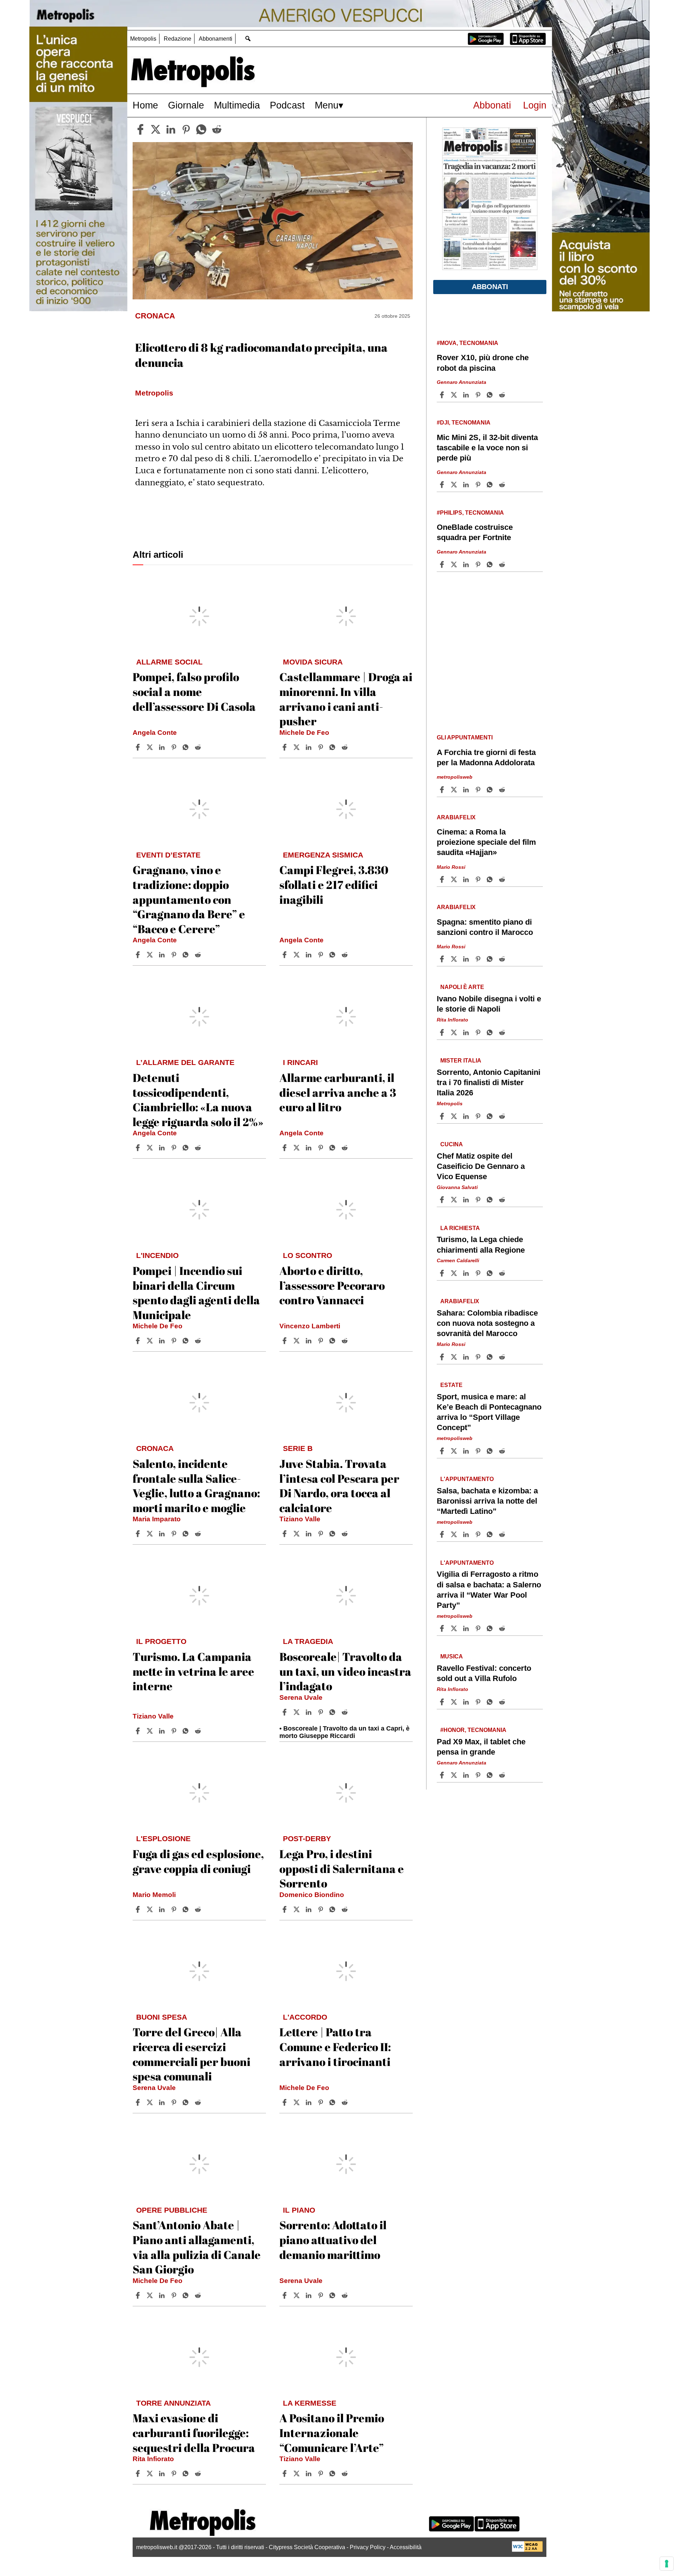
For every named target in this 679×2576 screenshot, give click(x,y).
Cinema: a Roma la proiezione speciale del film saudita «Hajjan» (486, 842)
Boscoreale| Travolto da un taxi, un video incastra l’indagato (345, 1671)
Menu (327, 105)
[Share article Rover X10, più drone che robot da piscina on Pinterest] (479, 395)
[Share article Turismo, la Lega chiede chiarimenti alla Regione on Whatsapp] (491, 1273)
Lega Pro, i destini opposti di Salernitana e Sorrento (342, 1868)
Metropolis (143, 39)
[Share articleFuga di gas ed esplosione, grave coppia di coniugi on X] (151, 1909)
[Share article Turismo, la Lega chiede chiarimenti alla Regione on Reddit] (503, 1273)
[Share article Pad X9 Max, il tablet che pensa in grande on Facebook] (443, 1775)
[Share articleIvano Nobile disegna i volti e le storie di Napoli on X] (455, 1032)
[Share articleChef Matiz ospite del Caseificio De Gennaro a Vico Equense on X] (455, 1200)
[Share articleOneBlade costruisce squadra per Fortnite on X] (455, 564)
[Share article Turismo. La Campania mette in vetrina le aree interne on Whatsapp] (187, 1731)
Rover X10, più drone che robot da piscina (483, 363)
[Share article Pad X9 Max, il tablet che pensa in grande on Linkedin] (467, 1775)
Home (145, 105)
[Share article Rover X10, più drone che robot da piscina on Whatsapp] (491, 395)
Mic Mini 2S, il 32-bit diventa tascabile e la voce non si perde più (487, 448)
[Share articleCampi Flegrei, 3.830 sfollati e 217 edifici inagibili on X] (297, 955)
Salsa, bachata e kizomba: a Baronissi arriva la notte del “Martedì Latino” (487, 1501)
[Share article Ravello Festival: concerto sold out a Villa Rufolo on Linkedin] (467, 1702)
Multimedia (237, 105)
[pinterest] (186, 129)
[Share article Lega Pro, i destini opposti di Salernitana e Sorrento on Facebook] (285, 1909)
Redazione (178, 39)
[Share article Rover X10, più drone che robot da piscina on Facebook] (443, 395)
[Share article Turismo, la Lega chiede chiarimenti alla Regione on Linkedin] (467, 1273)
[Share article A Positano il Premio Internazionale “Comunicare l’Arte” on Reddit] (346, 2473)
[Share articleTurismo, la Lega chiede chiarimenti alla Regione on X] (455, 1273)
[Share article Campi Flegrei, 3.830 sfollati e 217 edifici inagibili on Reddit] (346, 955)
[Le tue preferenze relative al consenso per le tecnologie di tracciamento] (667, 2564)
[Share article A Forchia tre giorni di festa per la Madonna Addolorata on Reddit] (503, 790)
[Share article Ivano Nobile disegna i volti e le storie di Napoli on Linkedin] (467, 1032)
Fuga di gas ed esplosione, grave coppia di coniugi (198, 1861)
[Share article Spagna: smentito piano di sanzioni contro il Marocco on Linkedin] (467, 959)
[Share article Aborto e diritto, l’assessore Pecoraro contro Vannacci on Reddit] (346, 1341)
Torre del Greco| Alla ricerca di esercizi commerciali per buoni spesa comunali (191, 2054)
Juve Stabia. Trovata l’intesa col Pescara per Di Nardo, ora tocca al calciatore (339, 1486)
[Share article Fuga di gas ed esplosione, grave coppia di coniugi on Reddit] (199, 1909)
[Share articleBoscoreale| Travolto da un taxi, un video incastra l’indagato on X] (297, 1712)
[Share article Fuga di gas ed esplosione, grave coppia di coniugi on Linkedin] (163, 1909)
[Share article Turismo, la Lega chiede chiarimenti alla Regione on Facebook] (443, 1273)
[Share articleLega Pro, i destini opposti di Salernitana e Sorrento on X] (297, 1909)
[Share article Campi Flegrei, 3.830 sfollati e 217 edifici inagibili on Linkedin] (309, 955)
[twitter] (156, 129)
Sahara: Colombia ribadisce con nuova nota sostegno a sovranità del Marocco (487, 1323)
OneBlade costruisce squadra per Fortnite (475, 532)
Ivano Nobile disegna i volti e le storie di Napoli (489, 1004)
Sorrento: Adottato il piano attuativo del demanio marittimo (333, 2240)
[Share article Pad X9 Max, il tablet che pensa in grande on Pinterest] (479, 1775)
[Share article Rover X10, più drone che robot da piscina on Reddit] (503, 395)
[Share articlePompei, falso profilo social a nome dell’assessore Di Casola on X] (151, 747)
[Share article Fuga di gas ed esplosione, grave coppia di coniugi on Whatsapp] (187, 1909)
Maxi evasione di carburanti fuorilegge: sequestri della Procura (194, 2432)
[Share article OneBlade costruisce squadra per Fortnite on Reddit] (503, 564)
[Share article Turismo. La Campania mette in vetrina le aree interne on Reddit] (199, 1731)
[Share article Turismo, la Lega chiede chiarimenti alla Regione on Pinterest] (479, 1273)
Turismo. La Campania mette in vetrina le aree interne (193, 1671)
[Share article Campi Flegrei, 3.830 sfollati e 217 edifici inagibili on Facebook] (285, 955)
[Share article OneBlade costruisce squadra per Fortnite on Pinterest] (479, 564)
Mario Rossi (451, 867)
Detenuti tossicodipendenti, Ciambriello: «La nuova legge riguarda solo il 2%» (198, 1100)
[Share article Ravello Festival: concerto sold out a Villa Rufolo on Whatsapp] (491, 1702)
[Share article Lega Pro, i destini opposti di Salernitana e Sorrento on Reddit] (346, 1909)
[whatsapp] (201, 129)
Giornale (186, 105)
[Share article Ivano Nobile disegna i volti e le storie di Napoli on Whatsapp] (491, 1032)
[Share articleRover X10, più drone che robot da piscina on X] (455, 395)
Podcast (287, 105)
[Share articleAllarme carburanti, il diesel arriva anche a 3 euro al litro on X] (297, 1148)
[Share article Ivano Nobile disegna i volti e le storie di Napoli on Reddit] (503, 1032)
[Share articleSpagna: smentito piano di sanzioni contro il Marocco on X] (455, 959)
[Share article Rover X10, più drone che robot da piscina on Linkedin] (467, 395)
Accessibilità (406, 2547)
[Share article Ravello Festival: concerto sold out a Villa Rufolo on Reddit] (503, 1702)
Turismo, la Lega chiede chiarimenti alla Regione (481, 1245)
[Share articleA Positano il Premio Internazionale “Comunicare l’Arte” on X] (297, 2473)
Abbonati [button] (490, 287)
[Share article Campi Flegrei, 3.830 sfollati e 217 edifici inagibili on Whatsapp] (333, 955)
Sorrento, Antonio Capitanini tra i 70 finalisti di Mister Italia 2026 (489, 1082)
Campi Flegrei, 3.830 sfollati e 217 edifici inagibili (334, 884)
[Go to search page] (248, 38)
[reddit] (217, 129)
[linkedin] (171, 129)
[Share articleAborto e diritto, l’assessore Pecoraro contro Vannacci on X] (297, 1341)
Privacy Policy (368, 2547)
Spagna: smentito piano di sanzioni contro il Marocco (485, 927)
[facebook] (140, 129)
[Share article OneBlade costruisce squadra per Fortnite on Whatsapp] (491, 564)
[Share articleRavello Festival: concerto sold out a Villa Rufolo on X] (455, 1702)
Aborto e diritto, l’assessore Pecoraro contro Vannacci (332, 1285)
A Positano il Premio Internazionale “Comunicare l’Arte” (332, 2432)
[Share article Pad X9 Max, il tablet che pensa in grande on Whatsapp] (491, 1775)
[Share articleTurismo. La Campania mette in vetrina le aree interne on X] (151, 1731)
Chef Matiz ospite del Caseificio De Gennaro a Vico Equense (481, 1166)
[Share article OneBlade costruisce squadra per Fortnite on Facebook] (443, 564)
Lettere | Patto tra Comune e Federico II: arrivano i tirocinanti (335, 2047)
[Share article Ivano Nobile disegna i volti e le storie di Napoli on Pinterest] (479, 1032)
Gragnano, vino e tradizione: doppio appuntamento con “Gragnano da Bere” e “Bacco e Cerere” (189, 899)
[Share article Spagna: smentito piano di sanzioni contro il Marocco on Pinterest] (479, 959)
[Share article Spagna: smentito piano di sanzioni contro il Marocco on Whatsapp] (491, 959)
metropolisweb (455, 777)
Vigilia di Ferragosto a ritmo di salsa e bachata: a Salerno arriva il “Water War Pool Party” (489, 1589)
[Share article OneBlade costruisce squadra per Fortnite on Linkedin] (467, 564)
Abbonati (492, 105)
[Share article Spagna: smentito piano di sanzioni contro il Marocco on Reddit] (503, 959)
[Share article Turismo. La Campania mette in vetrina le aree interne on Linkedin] (163, 1731)
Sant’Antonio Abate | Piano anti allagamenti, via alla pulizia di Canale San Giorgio (197, 2247)
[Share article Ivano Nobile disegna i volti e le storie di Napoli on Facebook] (443, 1032)
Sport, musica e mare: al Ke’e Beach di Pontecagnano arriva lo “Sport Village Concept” (489, 1412)
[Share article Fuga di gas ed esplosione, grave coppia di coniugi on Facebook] (139, 1909)
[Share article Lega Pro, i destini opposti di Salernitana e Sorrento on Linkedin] (309, 1909)
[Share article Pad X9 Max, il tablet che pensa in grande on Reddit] (503, 1775)
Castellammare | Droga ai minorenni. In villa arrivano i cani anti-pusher (346, 699)
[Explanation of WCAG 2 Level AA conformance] (527, 2550)
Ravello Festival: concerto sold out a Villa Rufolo (484, 1673)
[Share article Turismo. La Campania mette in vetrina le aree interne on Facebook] (139, 1731)
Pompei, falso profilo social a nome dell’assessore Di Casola (194, 691)
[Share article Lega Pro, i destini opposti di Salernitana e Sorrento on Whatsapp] (333, 1909)
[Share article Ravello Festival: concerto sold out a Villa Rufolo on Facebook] (443, 1702)
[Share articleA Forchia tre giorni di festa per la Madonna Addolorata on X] (455, 790)
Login (535, 105)
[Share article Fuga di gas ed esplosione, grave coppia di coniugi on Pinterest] (175, 1909)
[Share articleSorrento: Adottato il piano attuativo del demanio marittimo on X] (297, 2295)
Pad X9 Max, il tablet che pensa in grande (481, 1747)
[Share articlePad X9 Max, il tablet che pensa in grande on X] (455, 1775)
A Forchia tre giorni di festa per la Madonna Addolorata (486, 757)
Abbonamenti (216, 39)
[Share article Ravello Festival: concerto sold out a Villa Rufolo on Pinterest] (479, 1702)
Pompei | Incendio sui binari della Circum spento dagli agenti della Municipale (196, 1293)
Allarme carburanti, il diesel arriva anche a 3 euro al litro (338, 1092)
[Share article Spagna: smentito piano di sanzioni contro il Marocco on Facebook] (443, 959)
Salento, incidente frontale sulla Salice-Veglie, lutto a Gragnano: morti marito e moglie (196, 1486)
